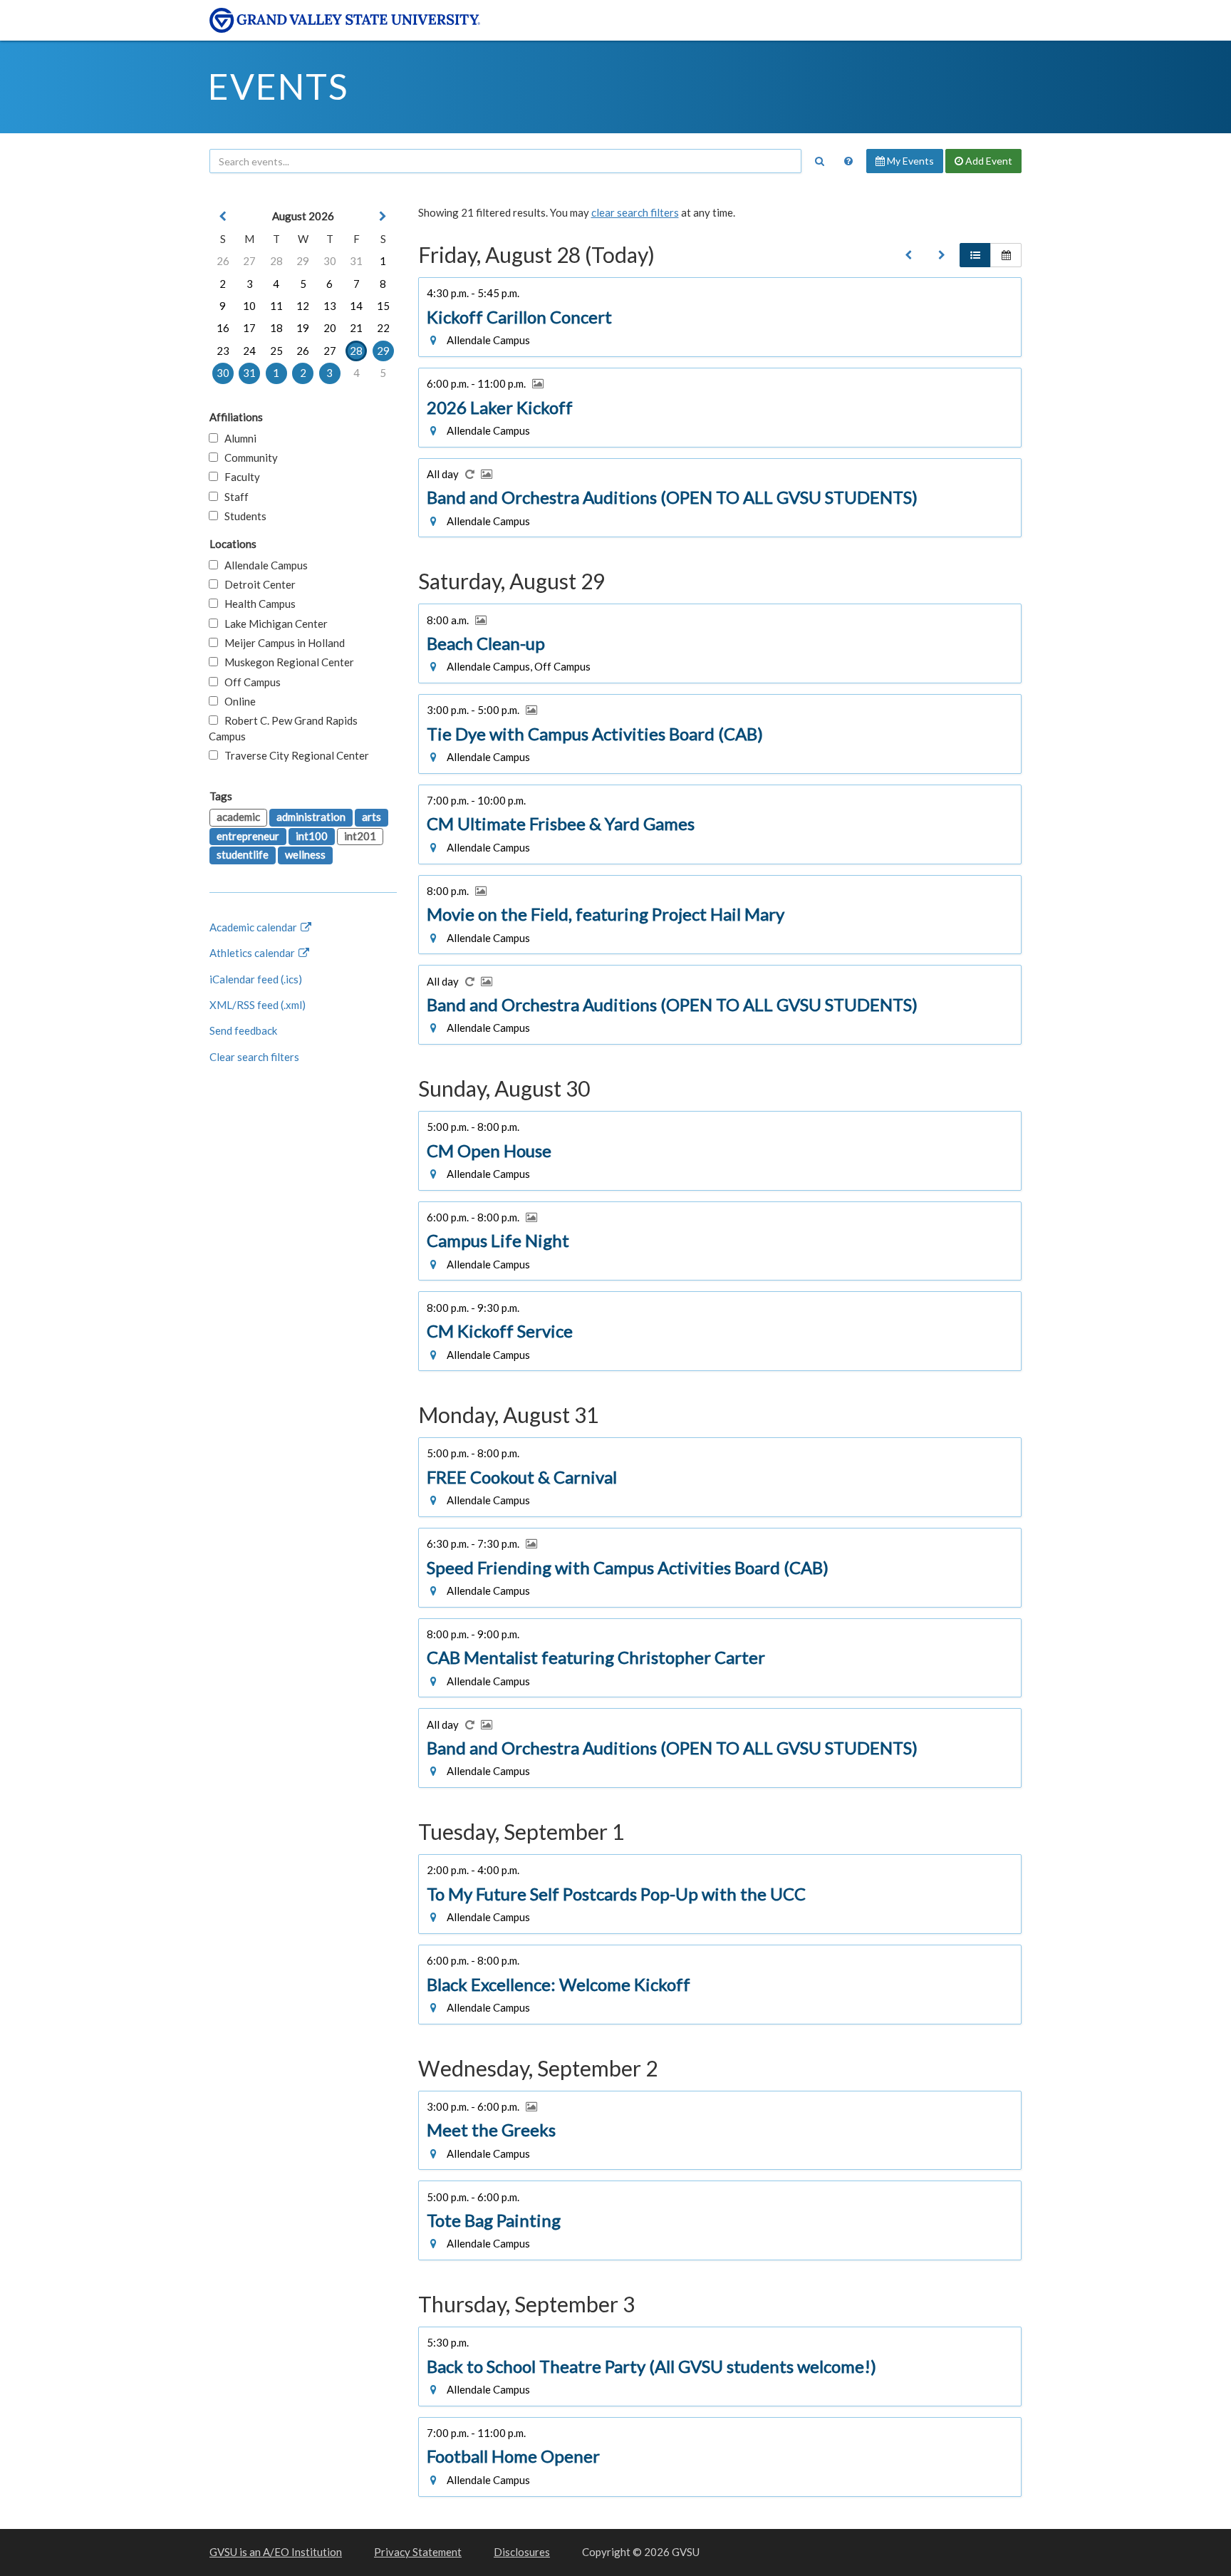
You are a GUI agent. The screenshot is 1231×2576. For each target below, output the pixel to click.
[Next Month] (383, 216)
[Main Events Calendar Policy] (848, 161)
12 (303, 306)
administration (311, 817)
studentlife (243, 854)
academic (238, 817)
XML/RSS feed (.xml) (258, 1005)
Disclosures (522, 2552)
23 (223, 351)
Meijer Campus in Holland (281, 643)
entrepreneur (248, 836)
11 (276, 306)
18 (276, 328)
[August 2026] (908, 255)
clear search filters (635, 212)
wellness (305, 854)
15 (383, 306)
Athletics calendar (253, 953)
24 (249, 351)
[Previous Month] (223, 216)
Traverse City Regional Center (294, 755)
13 (330, 306)
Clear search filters (254, 1057)
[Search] (819, 161)
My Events (909, 161)
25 (276, 351)
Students (242, 516)
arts (372, 817)
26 (223, 261)
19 (303, 328)
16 (223, 328)
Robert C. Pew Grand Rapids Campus (283, 728)
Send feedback (243, 1030)
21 (356, 328)
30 (330, 261)
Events (278, 86)
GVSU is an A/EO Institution (276, 2552)
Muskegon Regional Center (286, 662)
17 (249, 328)
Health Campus (257, 604)
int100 (312, 836)
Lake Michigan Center (273, 624)
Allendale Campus (263, 565)
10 (249, 306)
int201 (360, 836)
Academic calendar (254, 927)
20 (330, 328)
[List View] (975, 255)
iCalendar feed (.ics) (256, 979)
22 (383, 328)
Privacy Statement (418, 2552)
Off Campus (249, 682)
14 (356, 306)
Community (248, 457)
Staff (233, 497)
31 (356, 261)
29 (303, 261)
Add (988, 161)
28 (276, 261)
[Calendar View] (1006, 255)
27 (249, 261)
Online (237, 701)
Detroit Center (257, 584)
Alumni (237, 438)
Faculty (239, 477)
